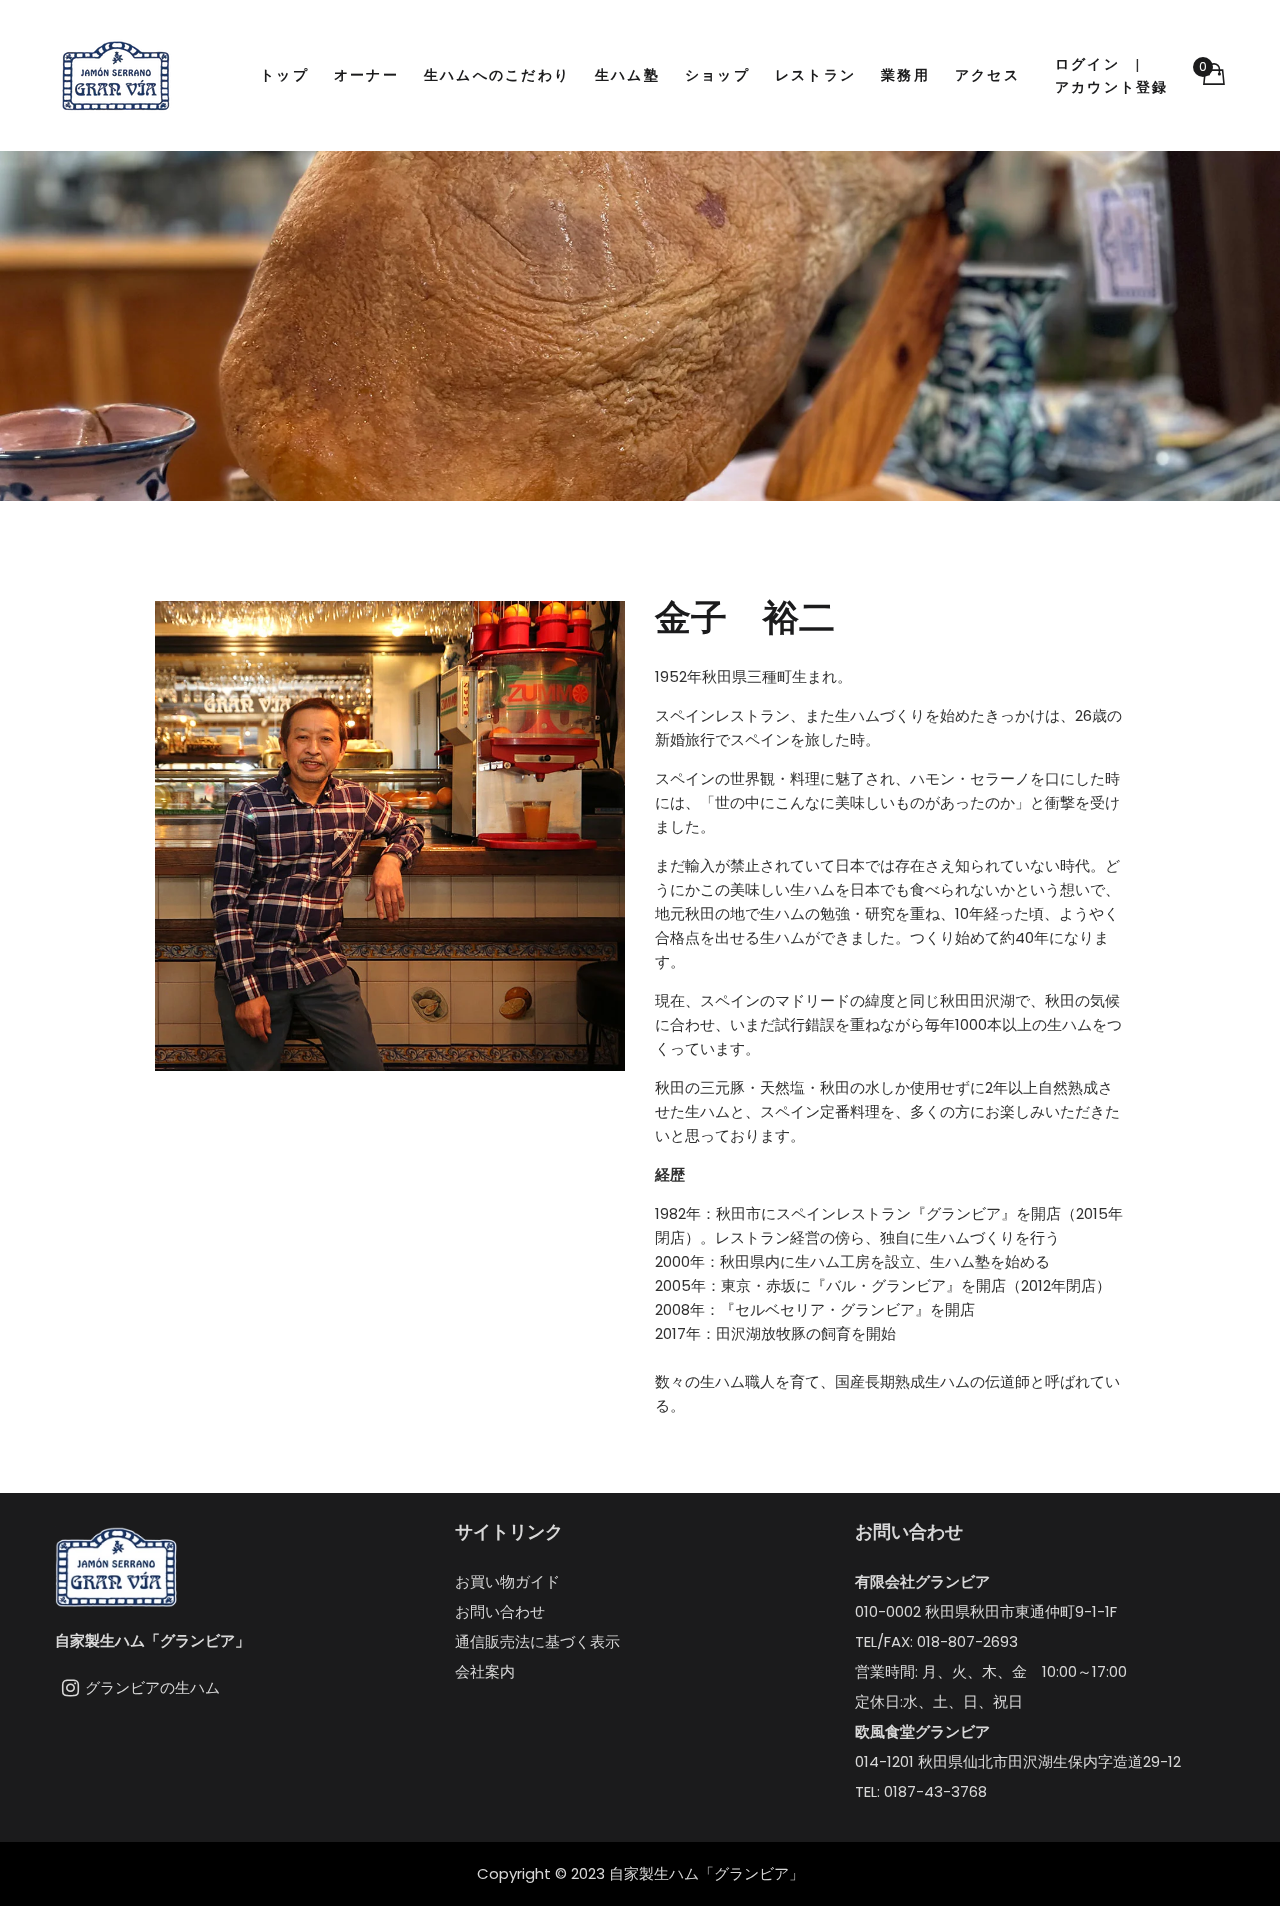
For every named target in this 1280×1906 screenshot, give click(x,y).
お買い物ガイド (507, 1581)
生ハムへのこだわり (497, 75)
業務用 (905, 75)
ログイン (1087, 64)
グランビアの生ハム (152, 1687)
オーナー (366, 75)
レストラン (815, 75)
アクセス (987, 75)
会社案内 (485, 1671)
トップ (284, 75)
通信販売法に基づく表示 (537, 1641)
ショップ (717, 75)
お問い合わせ (500, 1611)
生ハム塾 (627, 75)
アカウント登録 (1112, 87)
